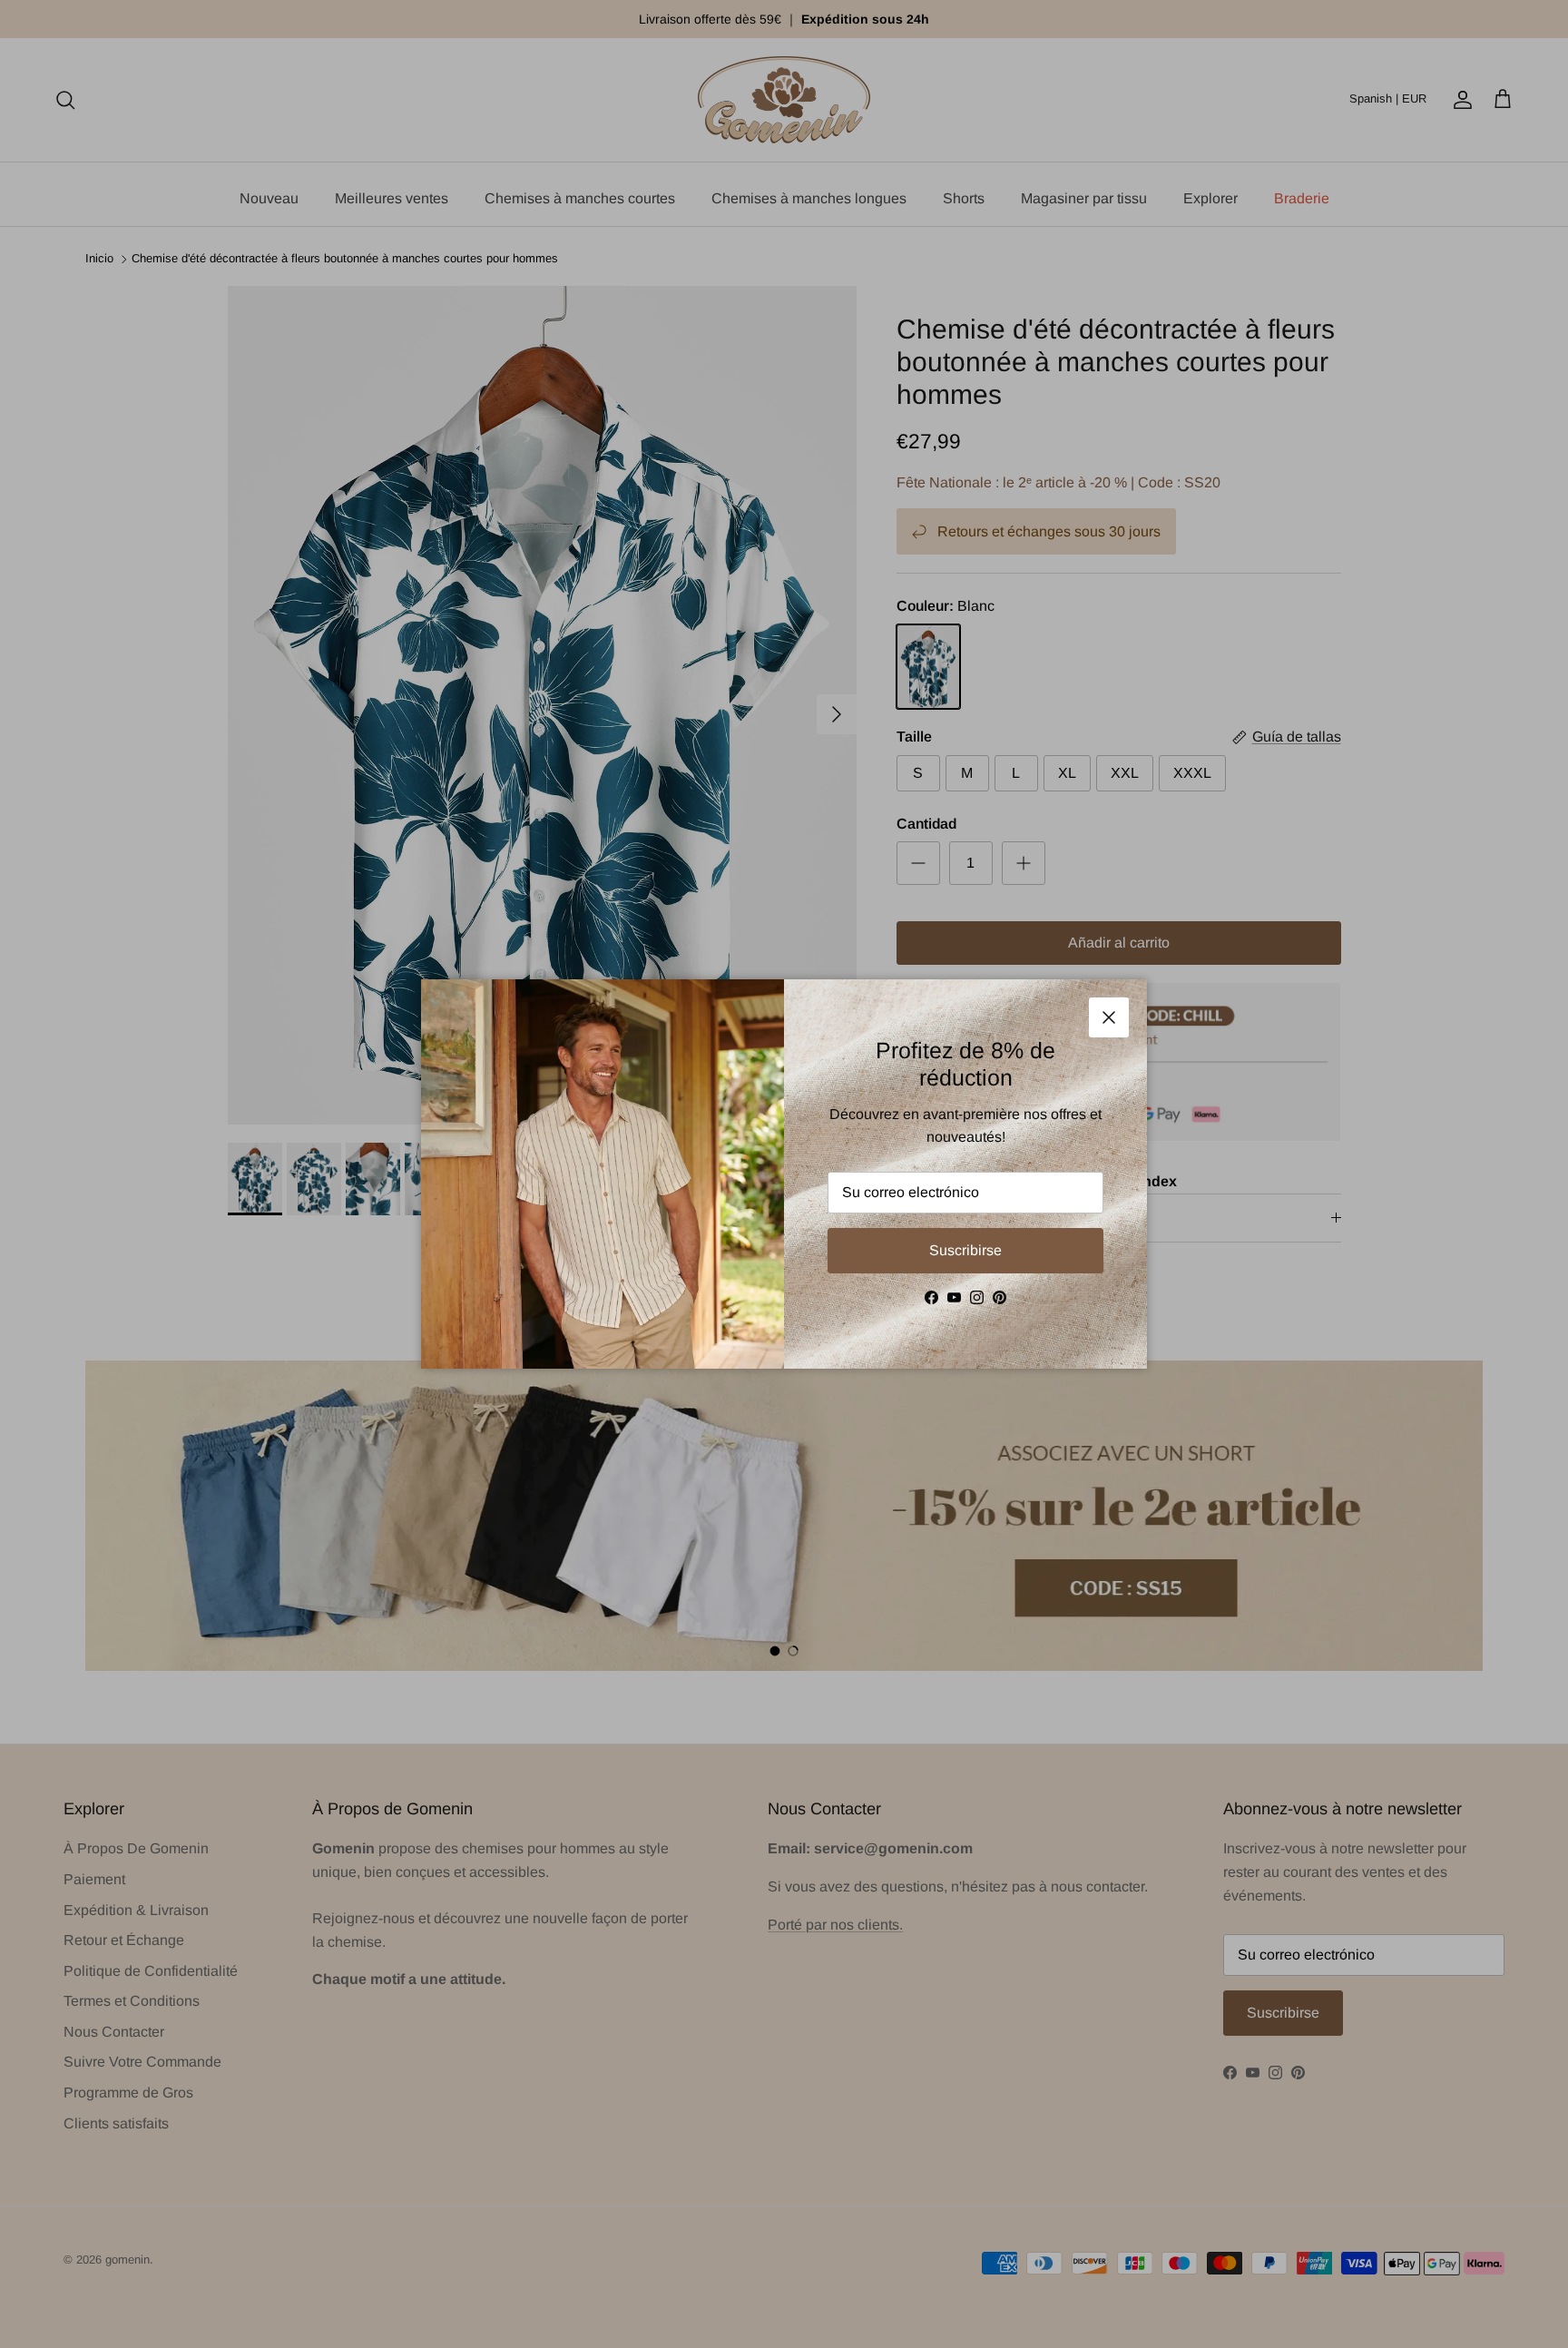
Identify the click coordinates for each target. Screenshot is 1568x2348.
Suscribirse (965, 1250)
